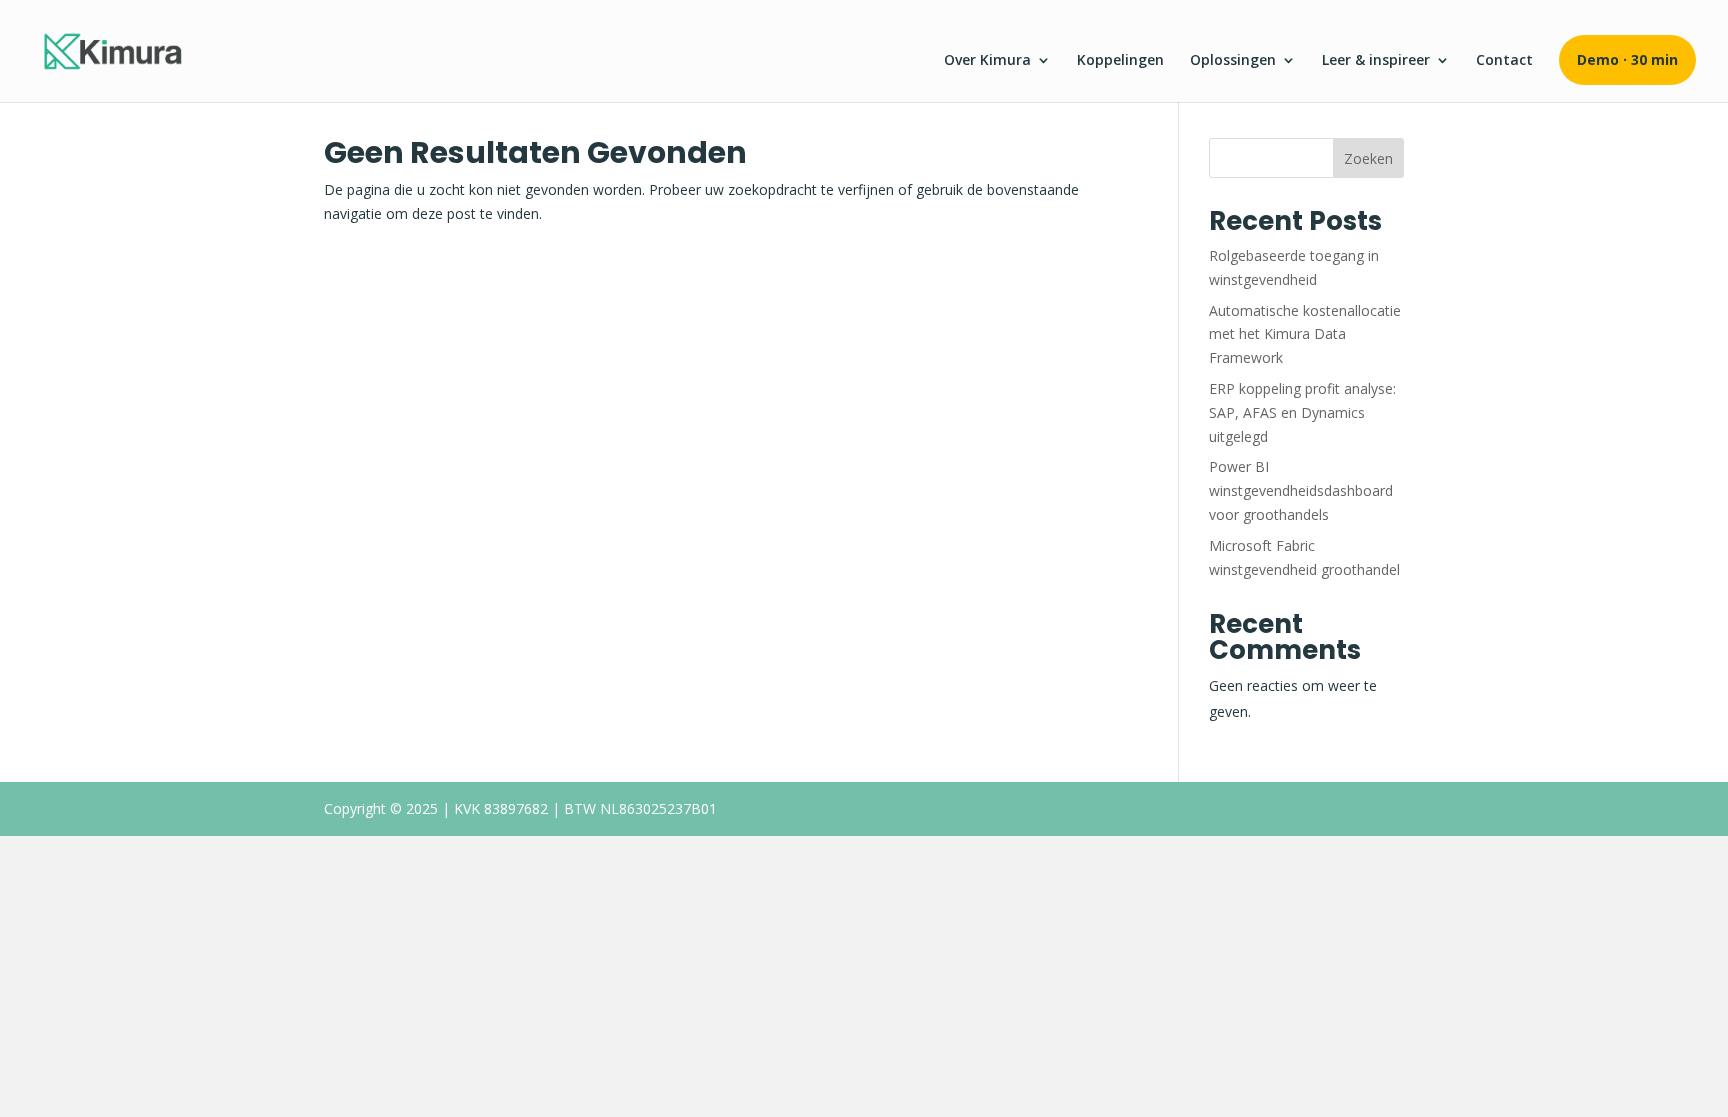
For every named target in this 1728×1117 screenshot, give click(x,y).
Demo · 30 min (1627, 59)
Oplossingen (1233, 61)
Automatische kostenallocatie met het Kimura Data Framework (1305, 334)
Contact (1504, 61)
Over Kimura (987, 61)
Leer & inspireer (1376, 61)
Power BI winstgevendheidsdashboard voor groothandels (1301, 490)
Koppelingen (1120, 61)
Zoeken (1368, 158)
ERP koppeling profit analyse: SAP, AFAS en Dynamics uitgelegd (1302, 412)
